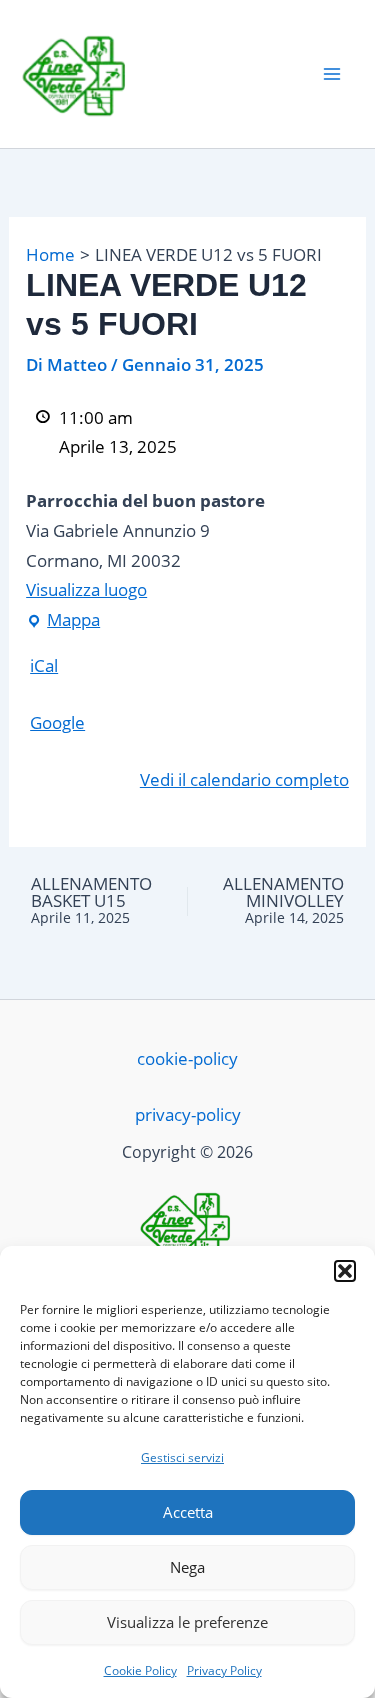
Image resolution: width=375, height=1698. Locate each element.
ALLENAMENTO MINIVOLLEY (283, 900)
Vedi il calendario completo (244, 779)
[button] (345, 1271)
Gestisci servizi (182, 1457)
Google (57, 722)
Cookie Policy (140, 1670)
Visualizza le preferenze (187, 1622)
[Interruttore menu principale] (333, 74)
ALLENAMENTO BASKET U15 (91, 900)
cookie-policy (187, 1058)
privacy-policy (188, 1114)
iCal (44, 665)
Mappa (63, 618)
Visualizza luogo (86, 589)
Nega (187, 1567)
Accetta (188, 1512)
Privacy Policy (224, 1670)
